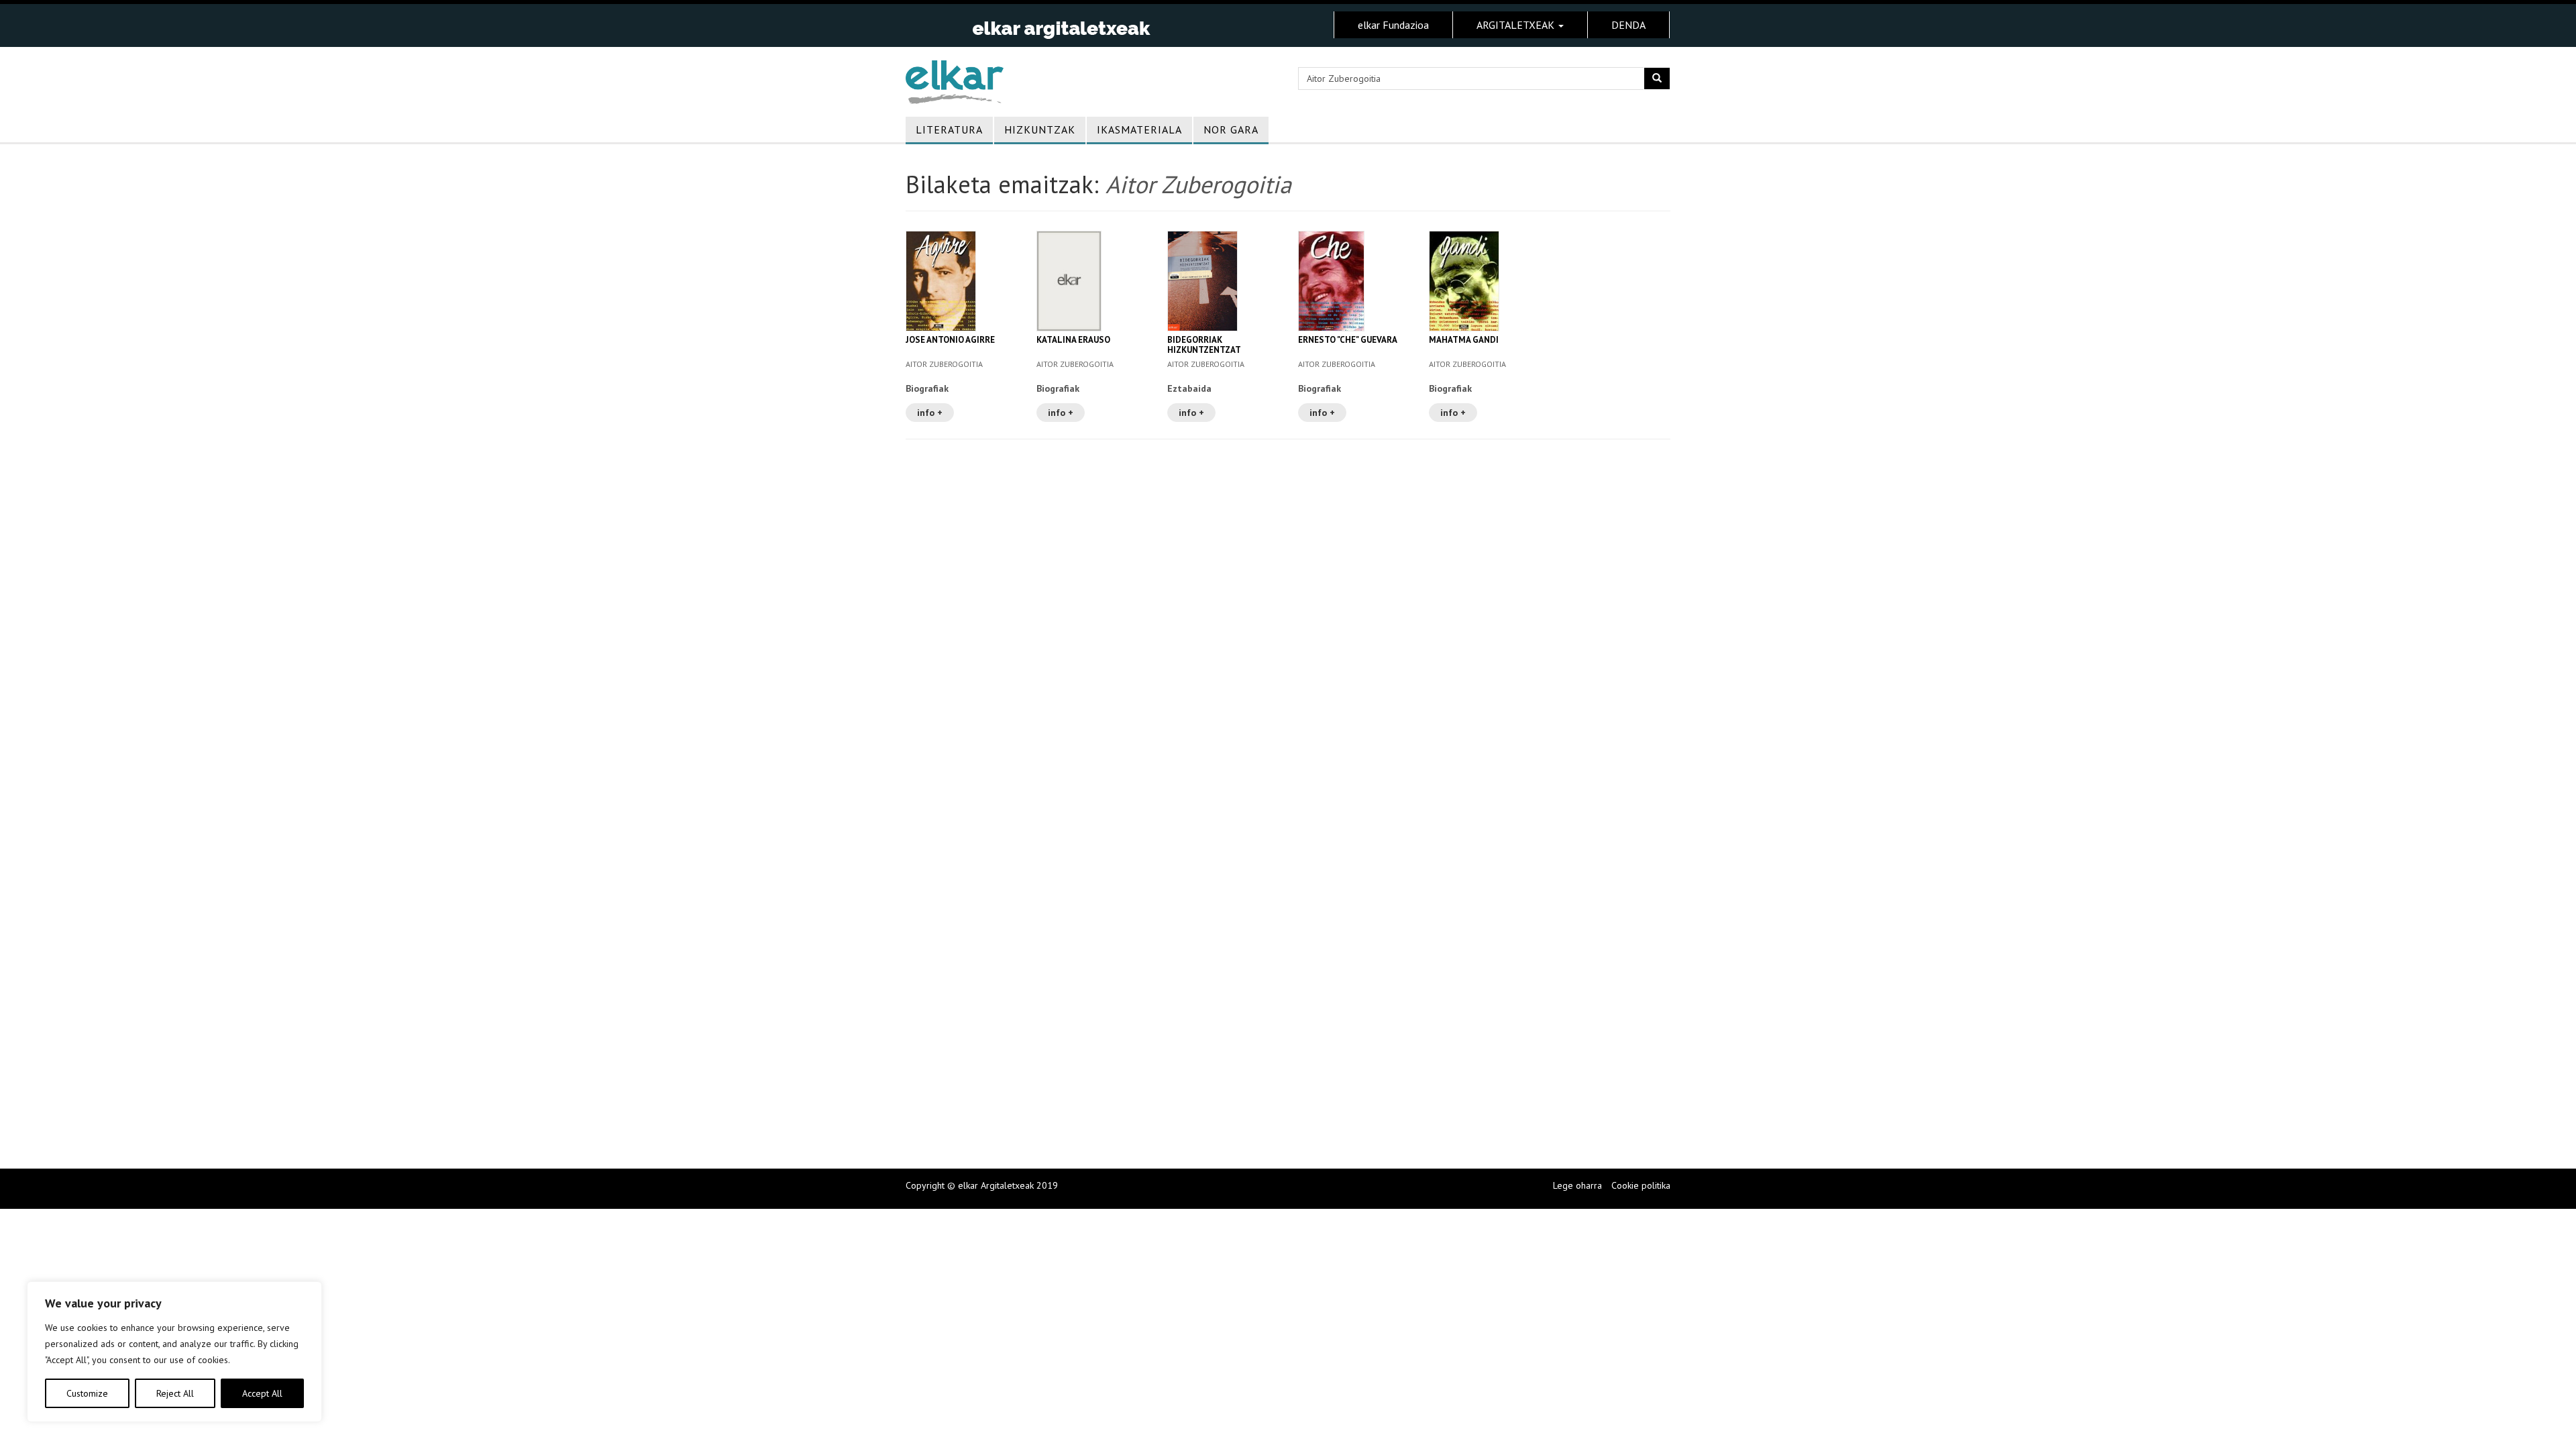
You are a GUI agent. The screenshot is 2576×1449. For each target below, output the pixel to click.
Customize (87, 1393)
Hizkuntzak (1040, 129)
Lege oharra (1577, 1185)
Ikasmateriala (1139, 129)
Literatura (949, 129)
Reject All (175, 1393)
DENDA (1628, 25)
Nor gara (1231, 129)
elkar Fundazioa (1393, 25)
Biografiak (927, 388)
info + (930, 413)
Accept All (262, 1393)
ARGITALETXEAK (1517, 25)
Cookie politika (1641, 1185)
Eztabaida (1189, 388)
